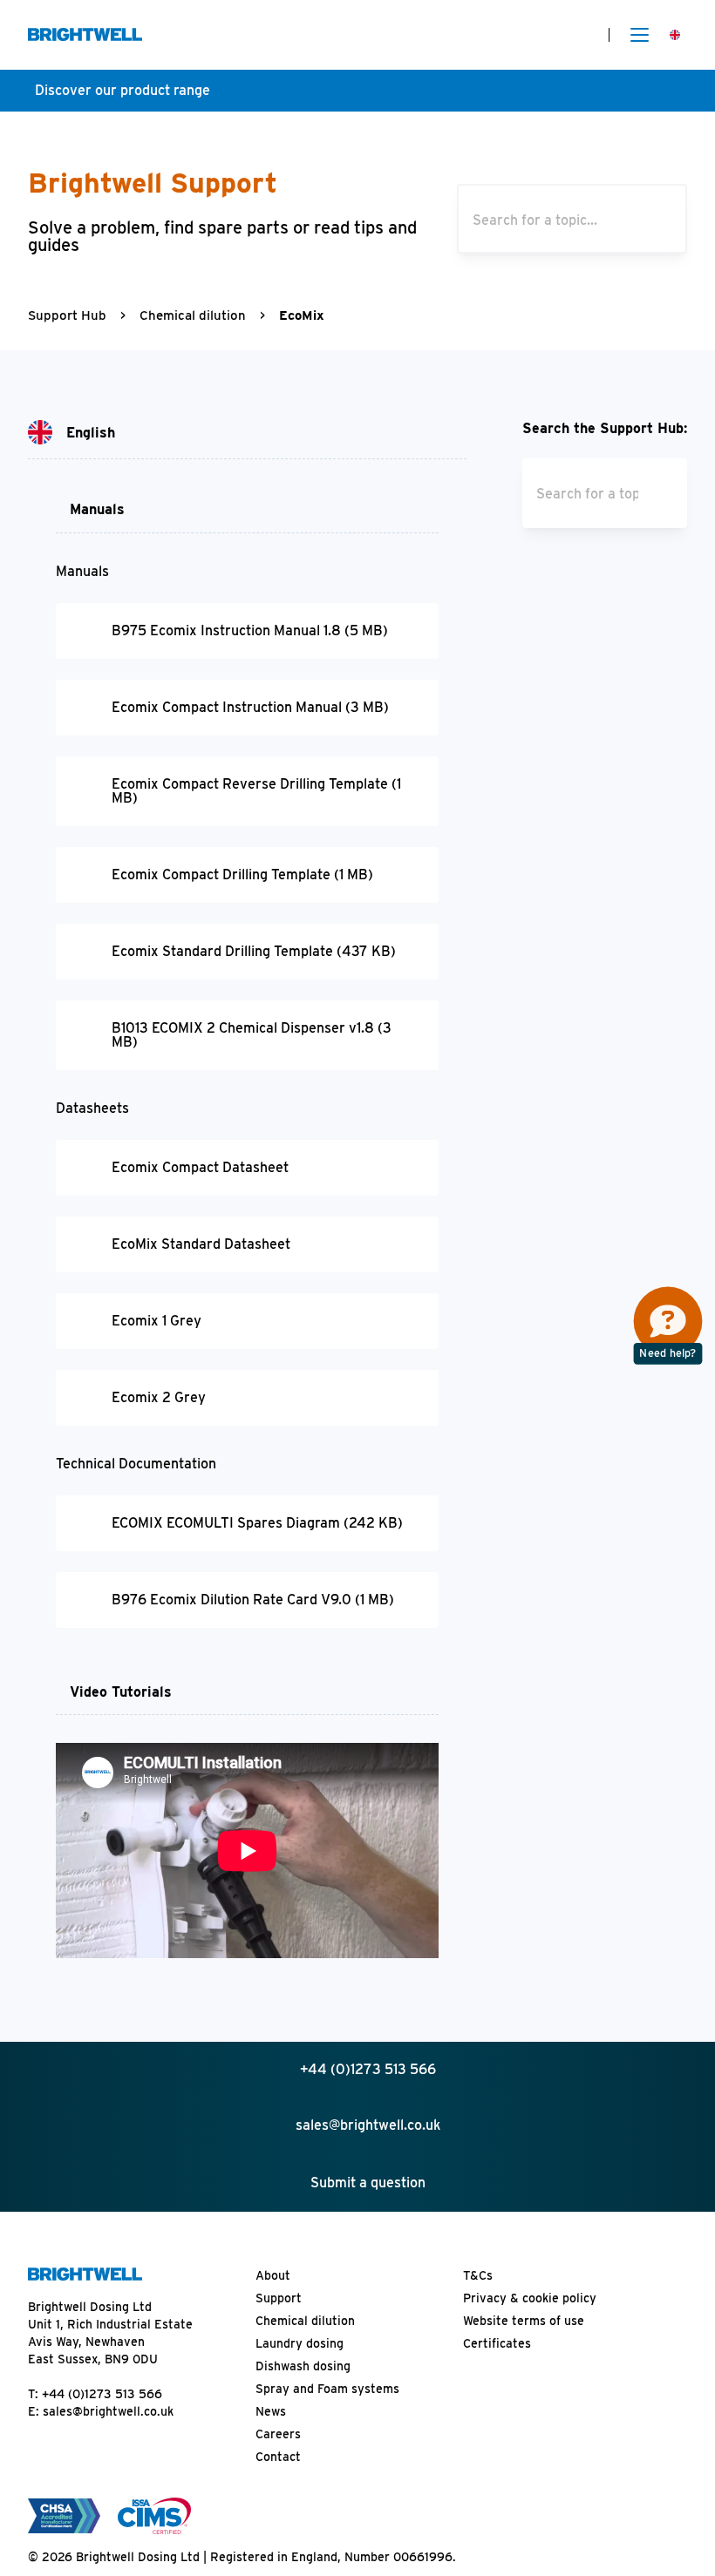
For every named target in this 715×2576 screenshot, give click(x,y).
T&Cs (478, 2275)
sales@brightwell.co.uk (108, 2411)
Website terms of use (524, 2321)
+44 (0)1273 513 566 (102, 2394)
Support (279, 2298)
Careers (278, 2434)
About (273, 2275)
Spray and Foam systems (327, 2389)
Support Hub (67, 315)
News (271, 2411)
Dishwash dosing (303, 2366)
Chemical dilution (193, 315)
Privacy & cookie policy (530, 2298)
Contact (278, 2457)
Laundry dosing (300, 2343)
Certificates (497, 2343)
